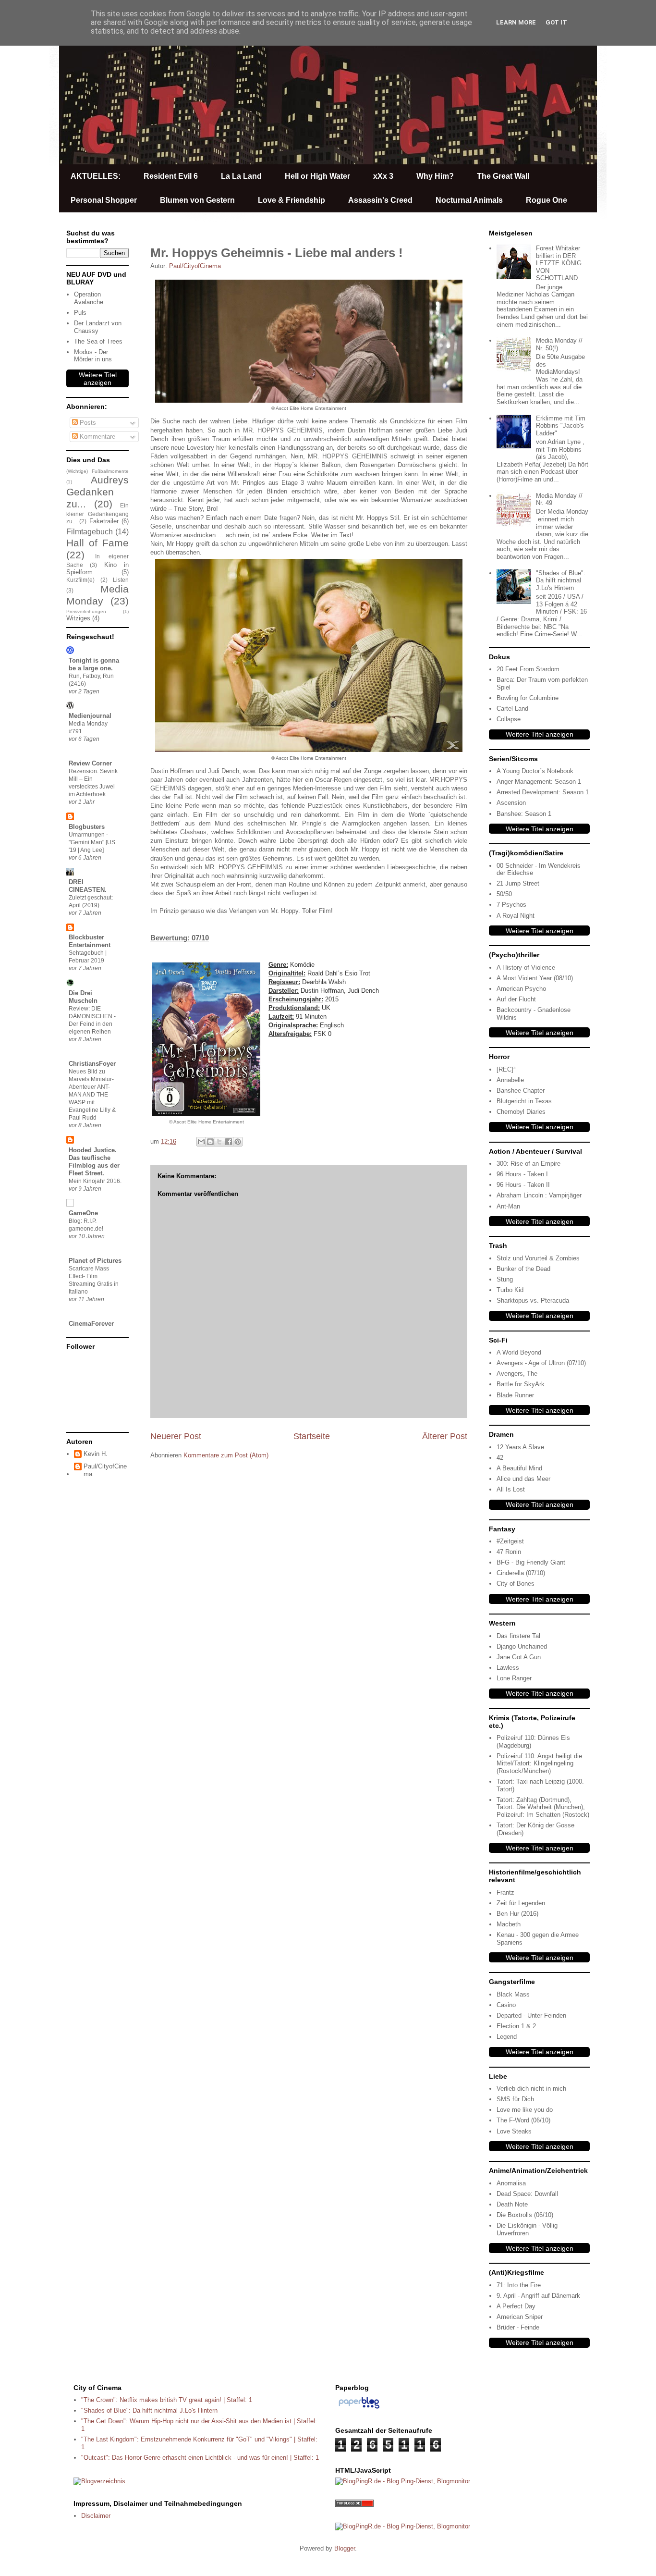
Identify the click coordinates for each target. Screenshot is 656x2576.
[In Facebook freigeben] (229, 1142)
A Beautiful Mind (519, 1468)
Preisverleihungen (86, 611)
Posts (87, 423)
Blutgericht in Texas (524, 1101)
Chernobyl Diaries (521, 1112)
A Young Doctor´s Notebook (535, 771)
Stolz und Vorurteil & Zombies (538, 1258)
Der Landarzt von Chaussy (98, 327)
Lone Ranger (514, 1678)
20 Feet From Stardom (528, 669)
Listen (121, 580)
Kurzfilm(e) (80, 580)
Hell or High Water (317, 176)
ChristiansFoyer (92, 1064)
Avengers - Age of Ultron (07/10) (541, 1363)
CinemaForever (91, 1324)
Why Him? (435, 176)
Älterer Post (445, 1436)
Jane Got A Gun (519, 1657)
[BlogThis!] (210, 1142)
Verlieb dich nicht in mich (531, 2089)
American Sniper (520, 2317)
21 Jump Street (518, 883)
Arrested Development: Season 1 (543, 792)
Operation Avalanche (89, 298)
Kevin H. (96, 1454)
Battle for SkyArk (521, 1384)
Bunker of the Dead (523, 1269)
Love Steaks (514, 2131)
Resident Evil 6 (171, 176)
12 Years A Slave (520, 1447)
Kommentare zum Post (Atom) (226, 1455)
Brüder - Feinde (518, 2327)
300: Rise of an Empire (528, 1164)
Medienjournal (90, 716)
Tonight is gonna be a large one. (94, 664)
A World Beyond (519, 1352)
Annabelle (510, 1080)
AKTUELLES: (96, 176)
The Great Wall (503, 176)
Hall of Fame (97, 543)
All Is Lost (511, 1489)
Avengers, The (517, 1374)
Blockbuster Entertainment (90, 941)
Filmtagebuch (90, 532)
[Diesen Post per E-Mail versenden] (201, 1142)
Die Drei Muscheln (83, 997)
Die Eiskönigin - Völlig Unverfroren (527, 2229)
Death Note (512, 2204)
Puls (80, 313)
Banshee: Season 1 (524, 814)
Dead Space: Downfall (527, 2194)
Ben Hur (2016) (517, 1914)
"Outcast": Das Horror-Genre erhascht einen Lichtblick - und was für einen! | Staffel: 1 (200, 2458)
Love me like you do (525, 2110)
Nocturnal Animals (469, 200)
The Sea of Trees (98, 341)
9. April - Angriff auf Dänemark (538, 2296)
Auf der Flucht (516, 999)
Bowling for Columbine (528, 698)
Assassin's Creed (380, 200)
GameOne (83, 1213)
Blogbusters (87, 827)
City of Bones (516, 1584)
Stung (505, 1279)
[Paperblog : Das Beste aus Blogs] (359, 2409)
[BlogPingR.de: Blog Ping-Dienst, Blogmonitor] (403, 2481)
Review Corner (90, 763)
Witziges (78, 618)
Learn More (516, 22)
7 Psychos (511, 905)
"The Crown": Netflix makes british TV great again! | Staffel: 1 (167, 2400)
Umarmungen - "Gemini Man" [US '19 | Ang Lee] (92, 842)
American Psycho (521, 989)
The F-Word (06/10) (523, 2120)
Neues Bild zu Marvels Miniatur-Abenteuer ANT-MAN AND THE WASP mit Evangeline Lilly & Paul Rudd (92, 1095)
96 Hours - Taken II (523, 1185)
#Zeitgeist (510, 1541)
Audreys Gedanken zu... (97, 492)
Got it (556, 22)
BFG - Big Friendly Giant (531, 1562)
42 (500, 1458)
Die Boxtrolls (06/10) (525, 2215)
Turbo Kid (510, 1290)
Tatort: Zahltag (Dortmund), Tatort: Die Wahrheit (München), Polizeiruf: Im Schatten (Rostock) (543, 1807)
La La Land (241, 176)
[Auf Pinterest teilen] (238, 1142)
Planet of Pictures (95, 1261)
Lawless (508, 1668)
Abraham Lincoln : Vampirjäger (539, 1195)
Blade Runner (515, 1395)
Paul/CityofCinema (105, 1470)
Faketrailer (104, 521)
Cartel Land (512, 709)
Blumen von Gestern (197, 200)
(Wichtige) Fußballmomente (97, 471)
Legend (507, 2037)
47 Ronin (509, 1552)
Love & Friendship (292, 200)
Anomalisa (511, 2183)
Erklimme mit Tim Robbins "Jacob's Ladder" (561, 426)
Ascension (511, 803)
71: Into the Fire (519, 2285)
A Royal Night (516, 916)
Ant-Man (508, 1206)
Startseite (312, 1436)
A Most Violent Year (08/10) (535, 978)
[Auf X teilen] (219, 1142)
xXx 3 (383, 176)
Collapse (509, 719)
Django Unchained (522, 1646)
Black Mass (513, 1994)
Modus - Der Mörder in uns (93, 356)
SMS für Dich (515, 2099)
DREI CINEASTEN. (88, 886)
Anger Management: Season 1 (539, 782)
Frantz (505, 1892)
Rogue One (547, 200)
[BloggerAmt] (99, 2481)
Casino (506, 2005)
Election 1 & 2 (516, 2026)
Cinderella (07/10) (521, 1573)
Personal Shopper (104, 200)
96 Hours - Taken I (522, 1174)
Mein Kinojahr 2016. (95, 1181)
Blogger (345, 2548)
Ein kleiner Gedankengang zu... (97, 513)
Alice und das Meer (523, 1479)
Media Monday (97, 595)
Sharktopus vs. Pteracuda (533, 1300)
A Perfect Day (516, 2306)
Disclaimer (96, 2516)
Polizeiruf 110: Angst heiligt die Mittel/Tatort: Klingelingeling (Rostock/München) (539, 1763)
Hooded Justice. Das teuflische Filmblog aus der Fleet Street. (94, 1162)
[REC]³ (506, 1069)
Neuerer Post (176, 1436)
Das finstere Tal (518, 1636)
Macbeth (509, 1924)
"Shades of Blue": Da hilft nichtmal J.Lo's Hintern (561, 580)
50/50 (504, 894)
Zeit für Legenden (521, 1903)
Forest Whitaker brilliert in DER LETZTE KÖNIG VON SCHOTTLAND (559, 263)
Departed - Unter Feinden (531, 2015)
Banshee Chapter (521, 1091)
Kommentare (97, 437)
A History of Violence (526, 968)
